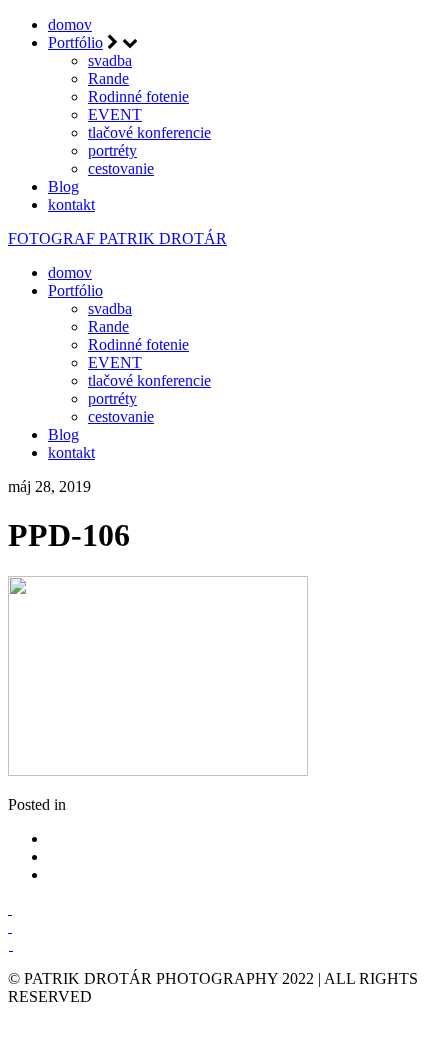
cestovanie (121, 168)
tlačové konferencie (149, 132)
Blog (63, 186)
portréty (112, 150)
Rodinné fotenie (138, 96)
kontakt (71, 204)
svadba (110, 60)
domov (70, 24)
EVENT (115, 114)
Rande (108, 78)
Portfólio (75, 42)
